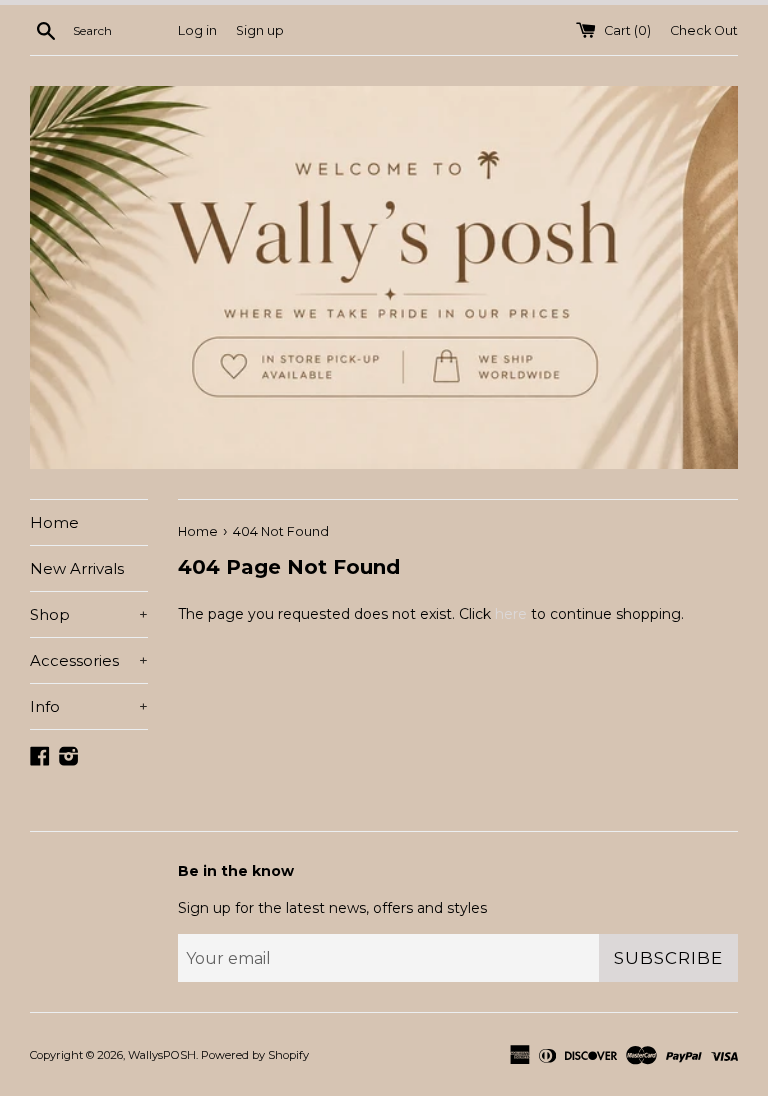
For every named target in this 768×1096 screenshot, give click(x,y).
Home (54, 522)
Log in (197, 30)
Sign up (260, 30)
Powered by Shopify (255, 1055)
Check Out (704, 30)
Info (89, 706)
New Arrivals (77, 568)
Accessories (89, 660)
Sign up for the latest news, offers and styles (332, 908)
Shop (89, 614)
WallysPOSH (162, 1055)
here (511, 614)
